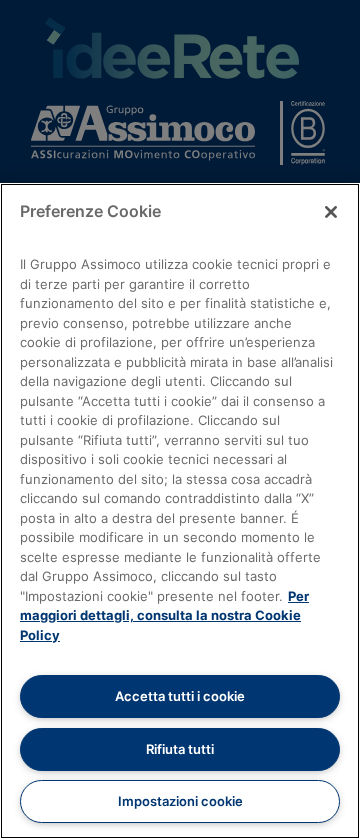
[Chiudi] (331, 212)
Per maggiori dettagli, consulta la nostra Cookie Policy (164, 615)
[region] (180, 511)
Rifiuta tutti (180, 749)
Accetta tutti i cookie (180, 696)
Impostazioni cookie (180, 801)
